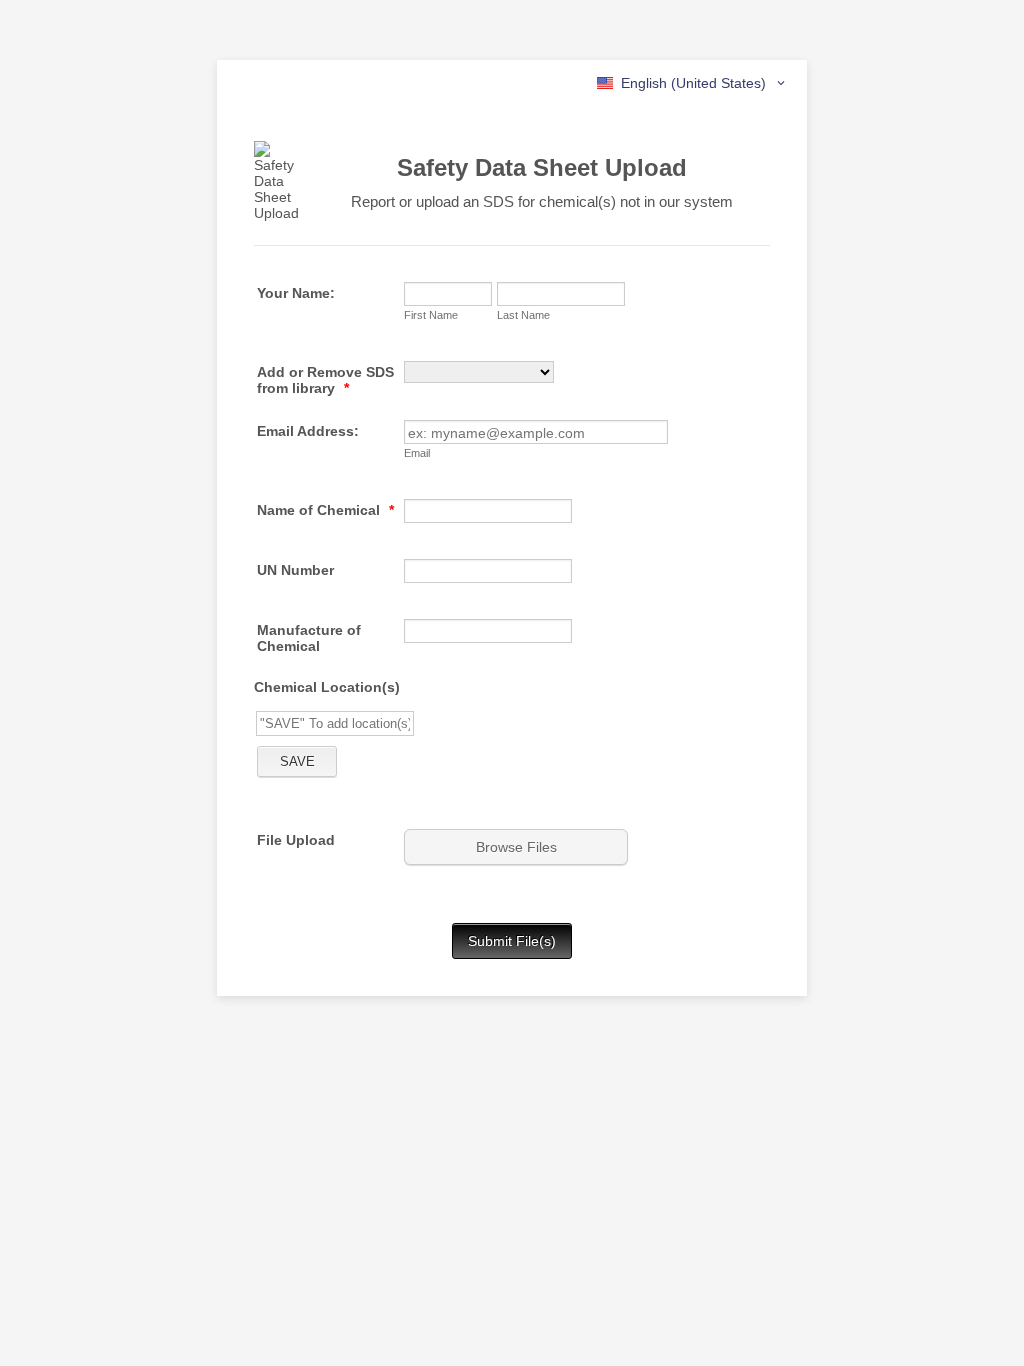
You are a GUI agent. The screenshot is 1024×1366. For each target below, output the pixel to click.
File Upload (296, 840)
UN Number (295, 570)
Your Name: (296, 293)
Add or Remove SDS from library (325, 380)
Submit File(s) (512, 941)
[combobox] (692, 83)
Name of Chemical (325, 510)
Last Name (523, 315)
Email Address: (308, 431)
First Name (431, 315)
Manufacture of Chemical (309, 638)
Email (417, 453)
